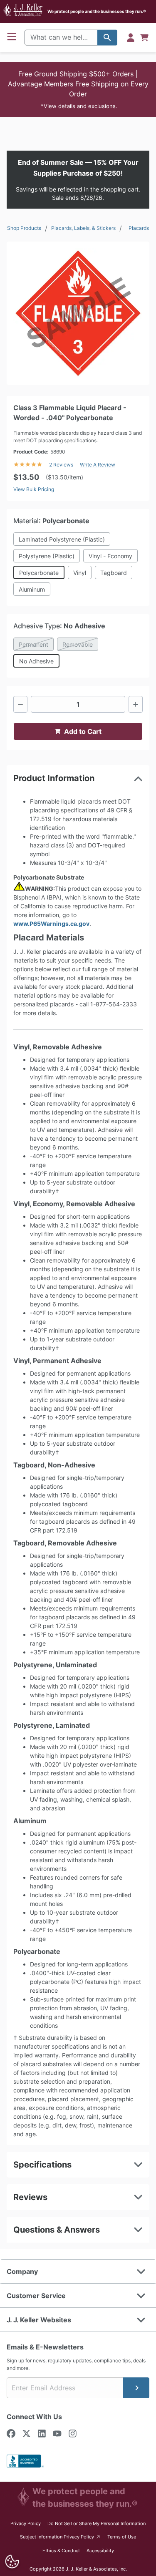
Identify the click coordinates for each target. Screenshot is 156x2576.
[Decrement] (20, 704)
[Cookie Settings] (12, 2562)
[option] (78, 313)
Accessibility (100, 2551)
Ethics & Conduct (61, 2551)
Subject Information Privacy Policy (61, 2537)
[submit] (136, 2388)
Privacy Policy (26, 2523)
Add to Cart (83, 731)
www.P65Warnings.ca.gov (51, 924)
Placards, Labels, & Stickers (83, 228)
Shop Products (24, 228)
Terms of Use (122, 2537)
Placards (139, 228)
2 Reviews (61, 465)
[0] (144, 38)
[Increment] (136, 704)
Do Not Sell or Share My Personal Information (97, 2523)
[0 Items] (144, 38)
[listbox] (78, 313)
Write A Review (98, 465)
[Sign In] (131, 38)
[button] (78, 90)
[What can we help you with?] (107, 38)
